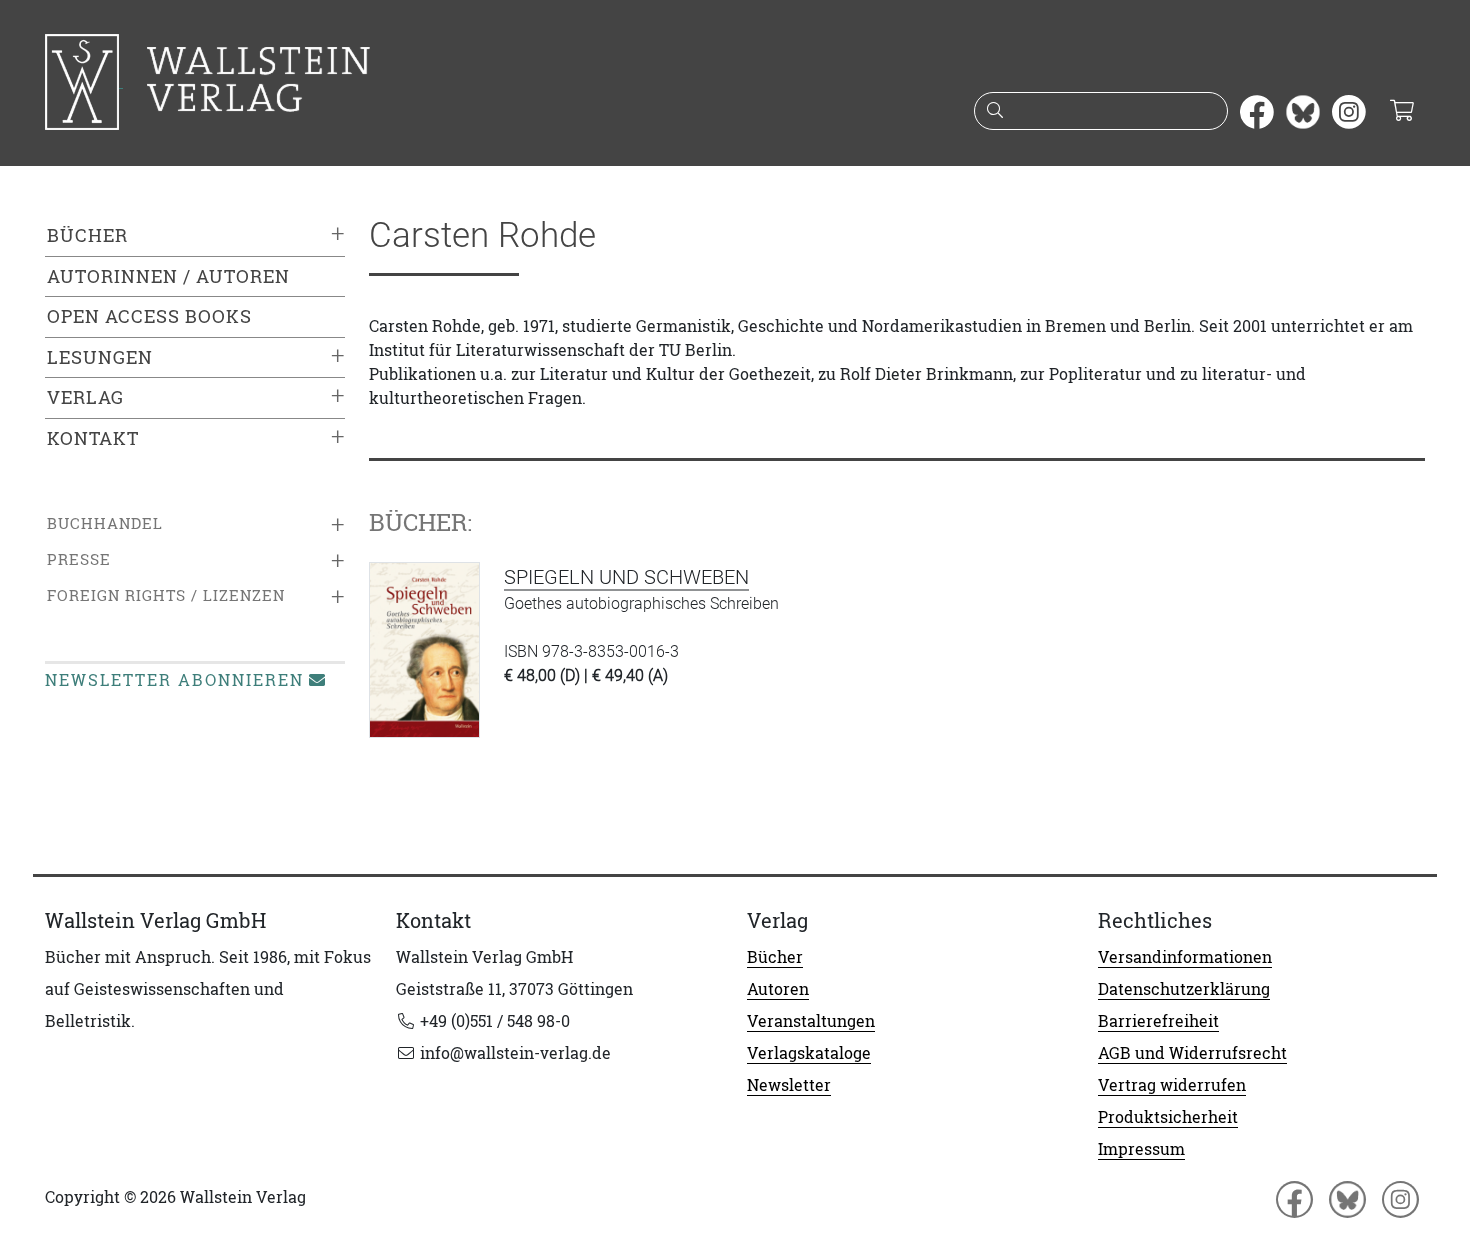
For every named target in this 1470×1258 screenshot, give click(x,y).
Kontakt (93, 438)
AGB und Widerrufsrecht (1192, 1053)
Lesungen (100, 357)
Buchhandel (105, 523)
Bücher (87, 235)
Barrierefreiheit (1158, 1021)
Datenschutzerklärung (1184, 989)
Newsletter (789, 1085)
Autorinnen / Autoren (168, 276)
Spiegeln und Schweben (626, 577)
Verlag (85, 397)
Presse (79, 559)
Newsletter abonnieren (174, 680)
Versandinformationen (1185, 957)
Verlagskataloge (809, 1053)
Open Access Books (149, 316)
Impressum (1141, 1149)
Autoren (778, 989)
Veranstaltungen (811, 1021)
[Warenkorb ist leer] (1401, 112)
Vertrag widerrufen (1172, 1085)
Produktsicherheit (1168, 1117)
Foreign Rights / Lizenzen (166, 595)
